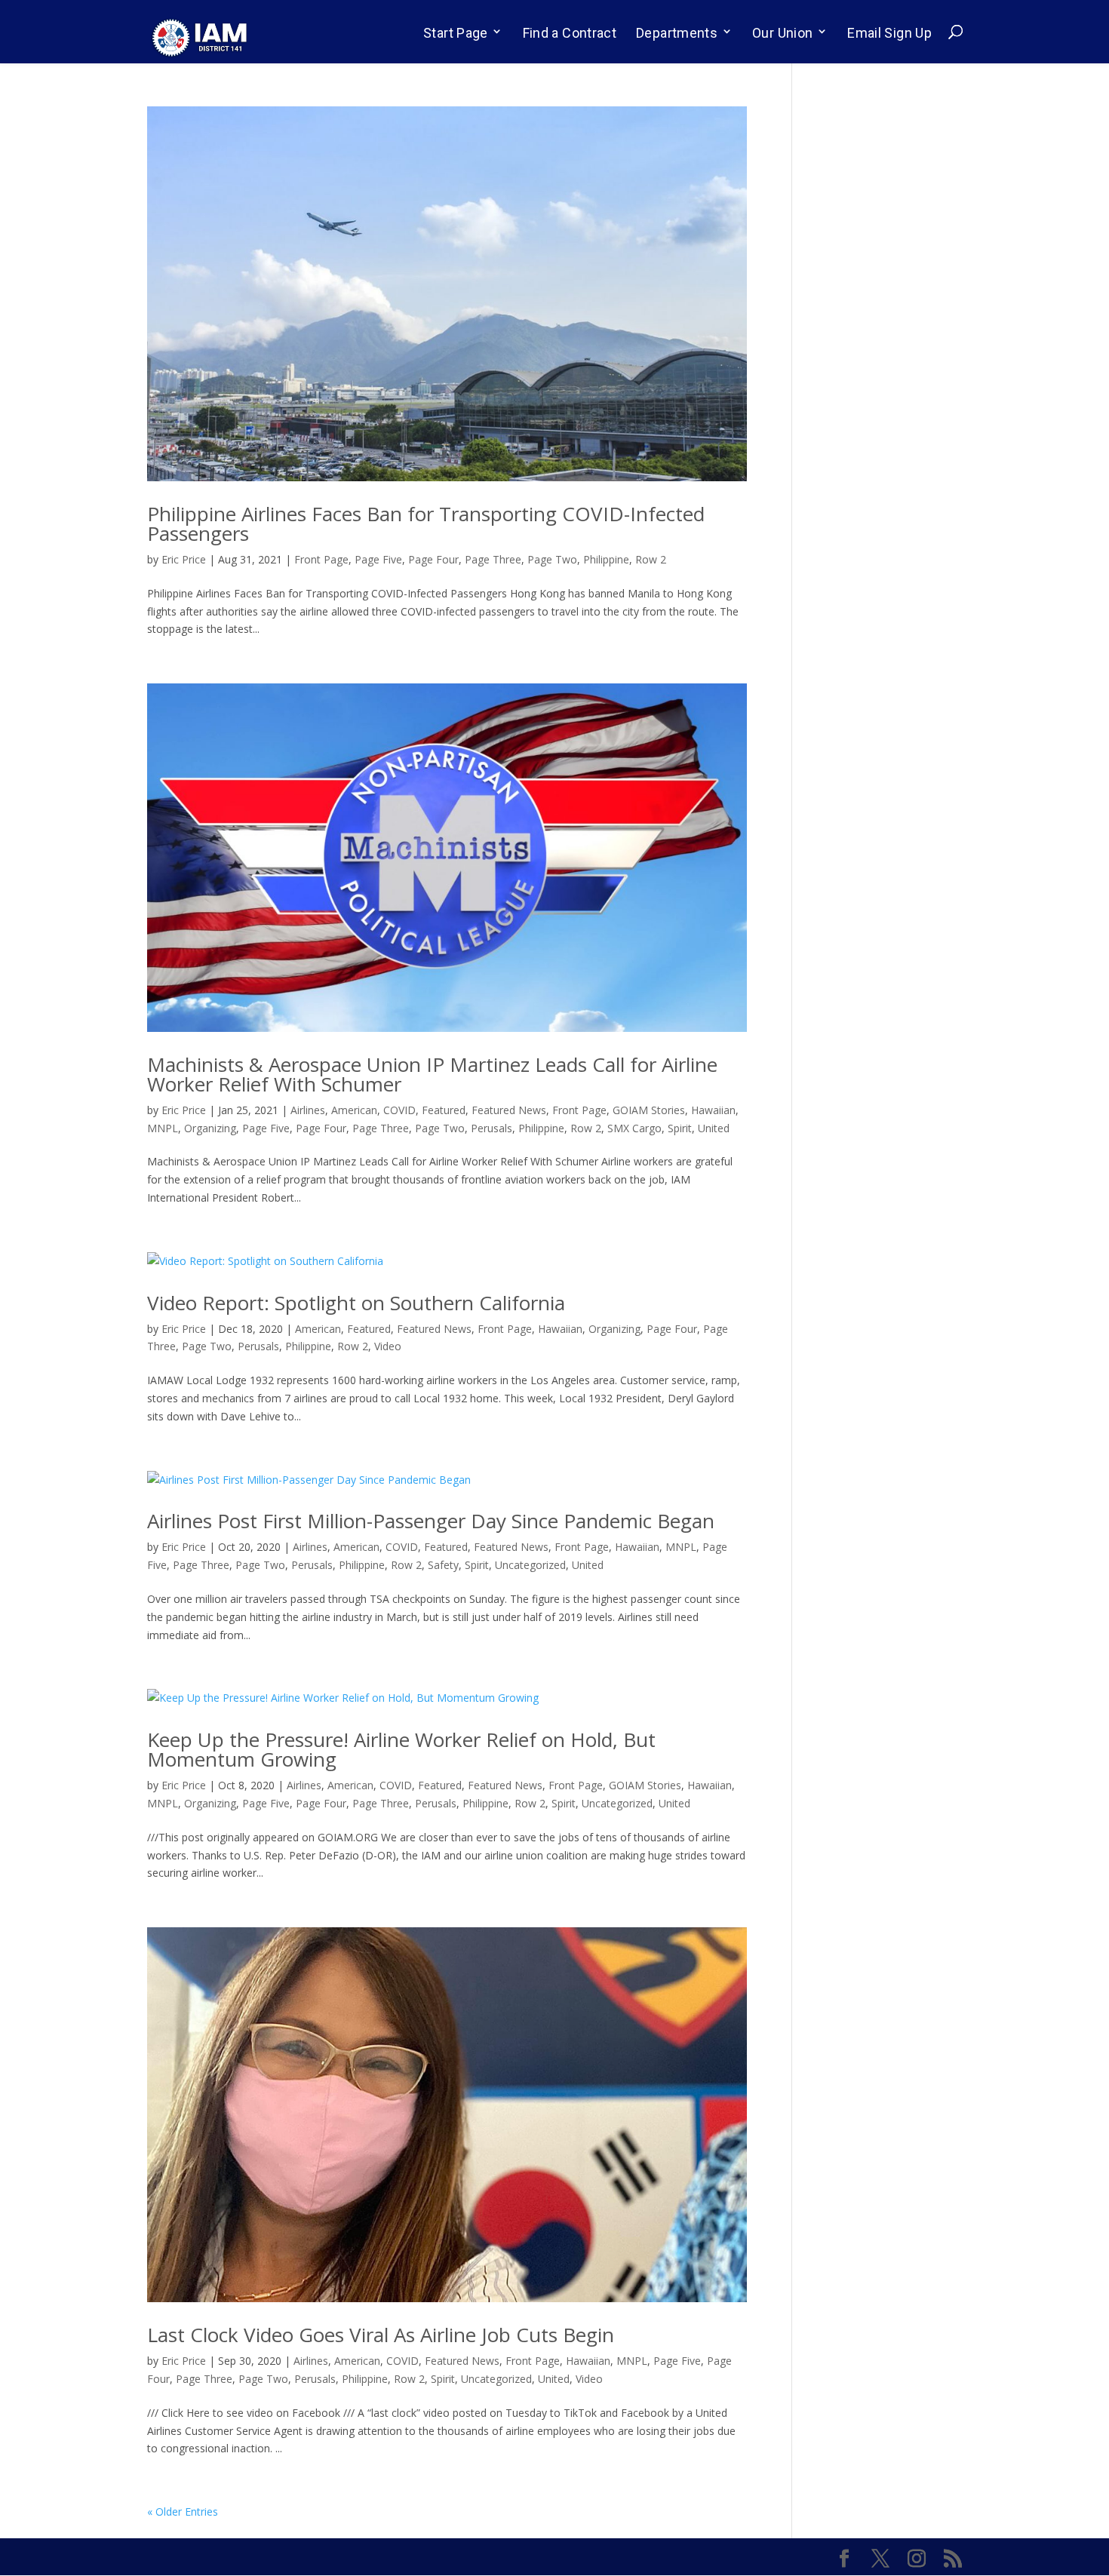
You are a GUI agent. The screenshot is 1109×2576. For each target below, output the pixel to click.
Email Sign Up (889, 33)
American (354, 1110)
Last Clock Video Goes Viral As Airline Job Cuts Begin (381, 2335)
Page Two (552, 559)
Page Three (493, 559)
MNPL (163, 1128)
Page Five (378, 559)
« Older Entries (183, 2512)
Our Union (782, 33)
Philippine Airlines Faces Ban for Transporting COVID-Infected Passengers (426, 523)
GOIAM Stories (649, 1110)
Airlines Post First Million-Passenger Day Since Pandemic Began (431, 1521)
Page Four (433, 559)
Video (388, 1346)
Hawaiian (713, 1110)
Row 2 (651, 559)
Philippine (606, 559)
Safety (443, 1565)
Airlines (308, 1110)
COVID (399, 1110)
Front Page (321, 559)
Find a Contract (570, 33)
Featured (444, 1110)
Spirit (680, 1128)
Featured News (509, 1110)
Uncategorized (530, 1565)
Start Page (456, 33)
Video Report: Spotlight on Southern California (356, 1303)
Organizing (210, 1128)
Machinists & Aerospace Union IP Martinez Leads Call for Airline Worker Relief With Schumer (432, 1074)
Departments (677, 33)
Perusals (492, 1128)
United (714, 1128)
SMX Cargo (634, 1128)
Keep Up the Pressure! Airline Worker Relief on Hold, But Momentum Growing (401, 1749)
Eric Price (184, 559)
